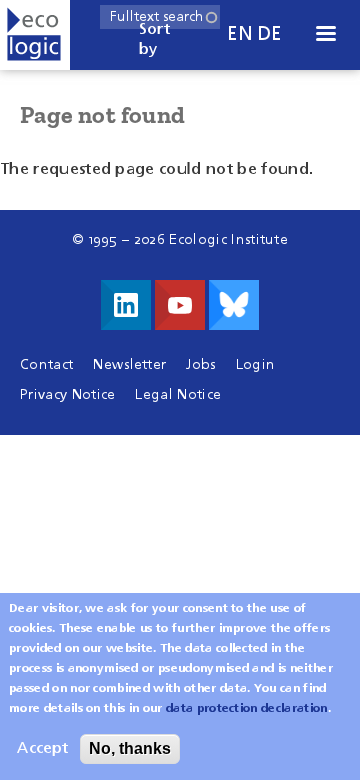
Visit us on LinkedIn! (126, 305)
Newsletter (129, 365)
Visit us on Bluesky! (234, 305)
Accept (42, 749)
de (270, 34)
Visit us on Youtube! (180, 305)
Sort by (154, 40)
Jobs (200, 365)
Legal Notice (178, 395)
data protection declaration (247, 709)
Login (256, 365)
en (240, 34)
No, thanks (130, 748)
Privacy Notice (67, 395)
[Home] (35, 35)
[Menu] (325, 35)
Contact (46, 365)
